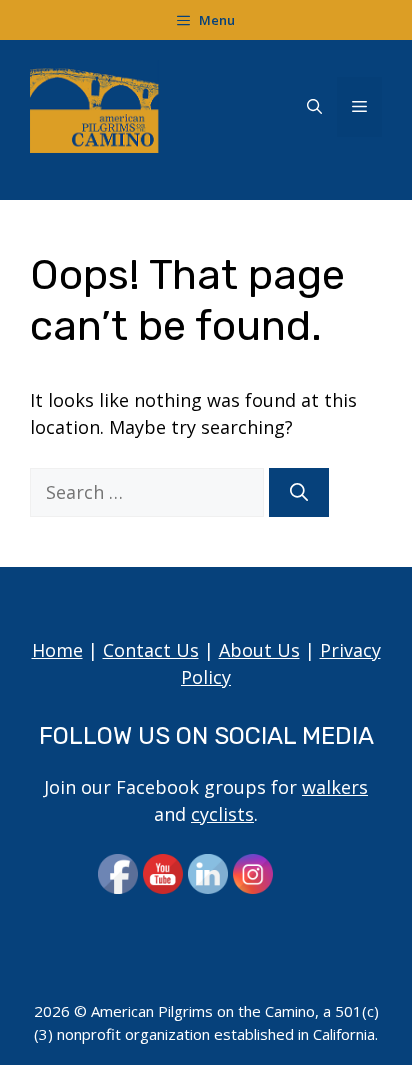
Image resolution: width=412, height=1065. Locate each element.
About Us (259, 650)
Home (57, 650)
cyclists (222, 814)
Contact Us (151, 650)
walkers (335, 787)
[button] (314, 107)
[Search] (299, 492)
